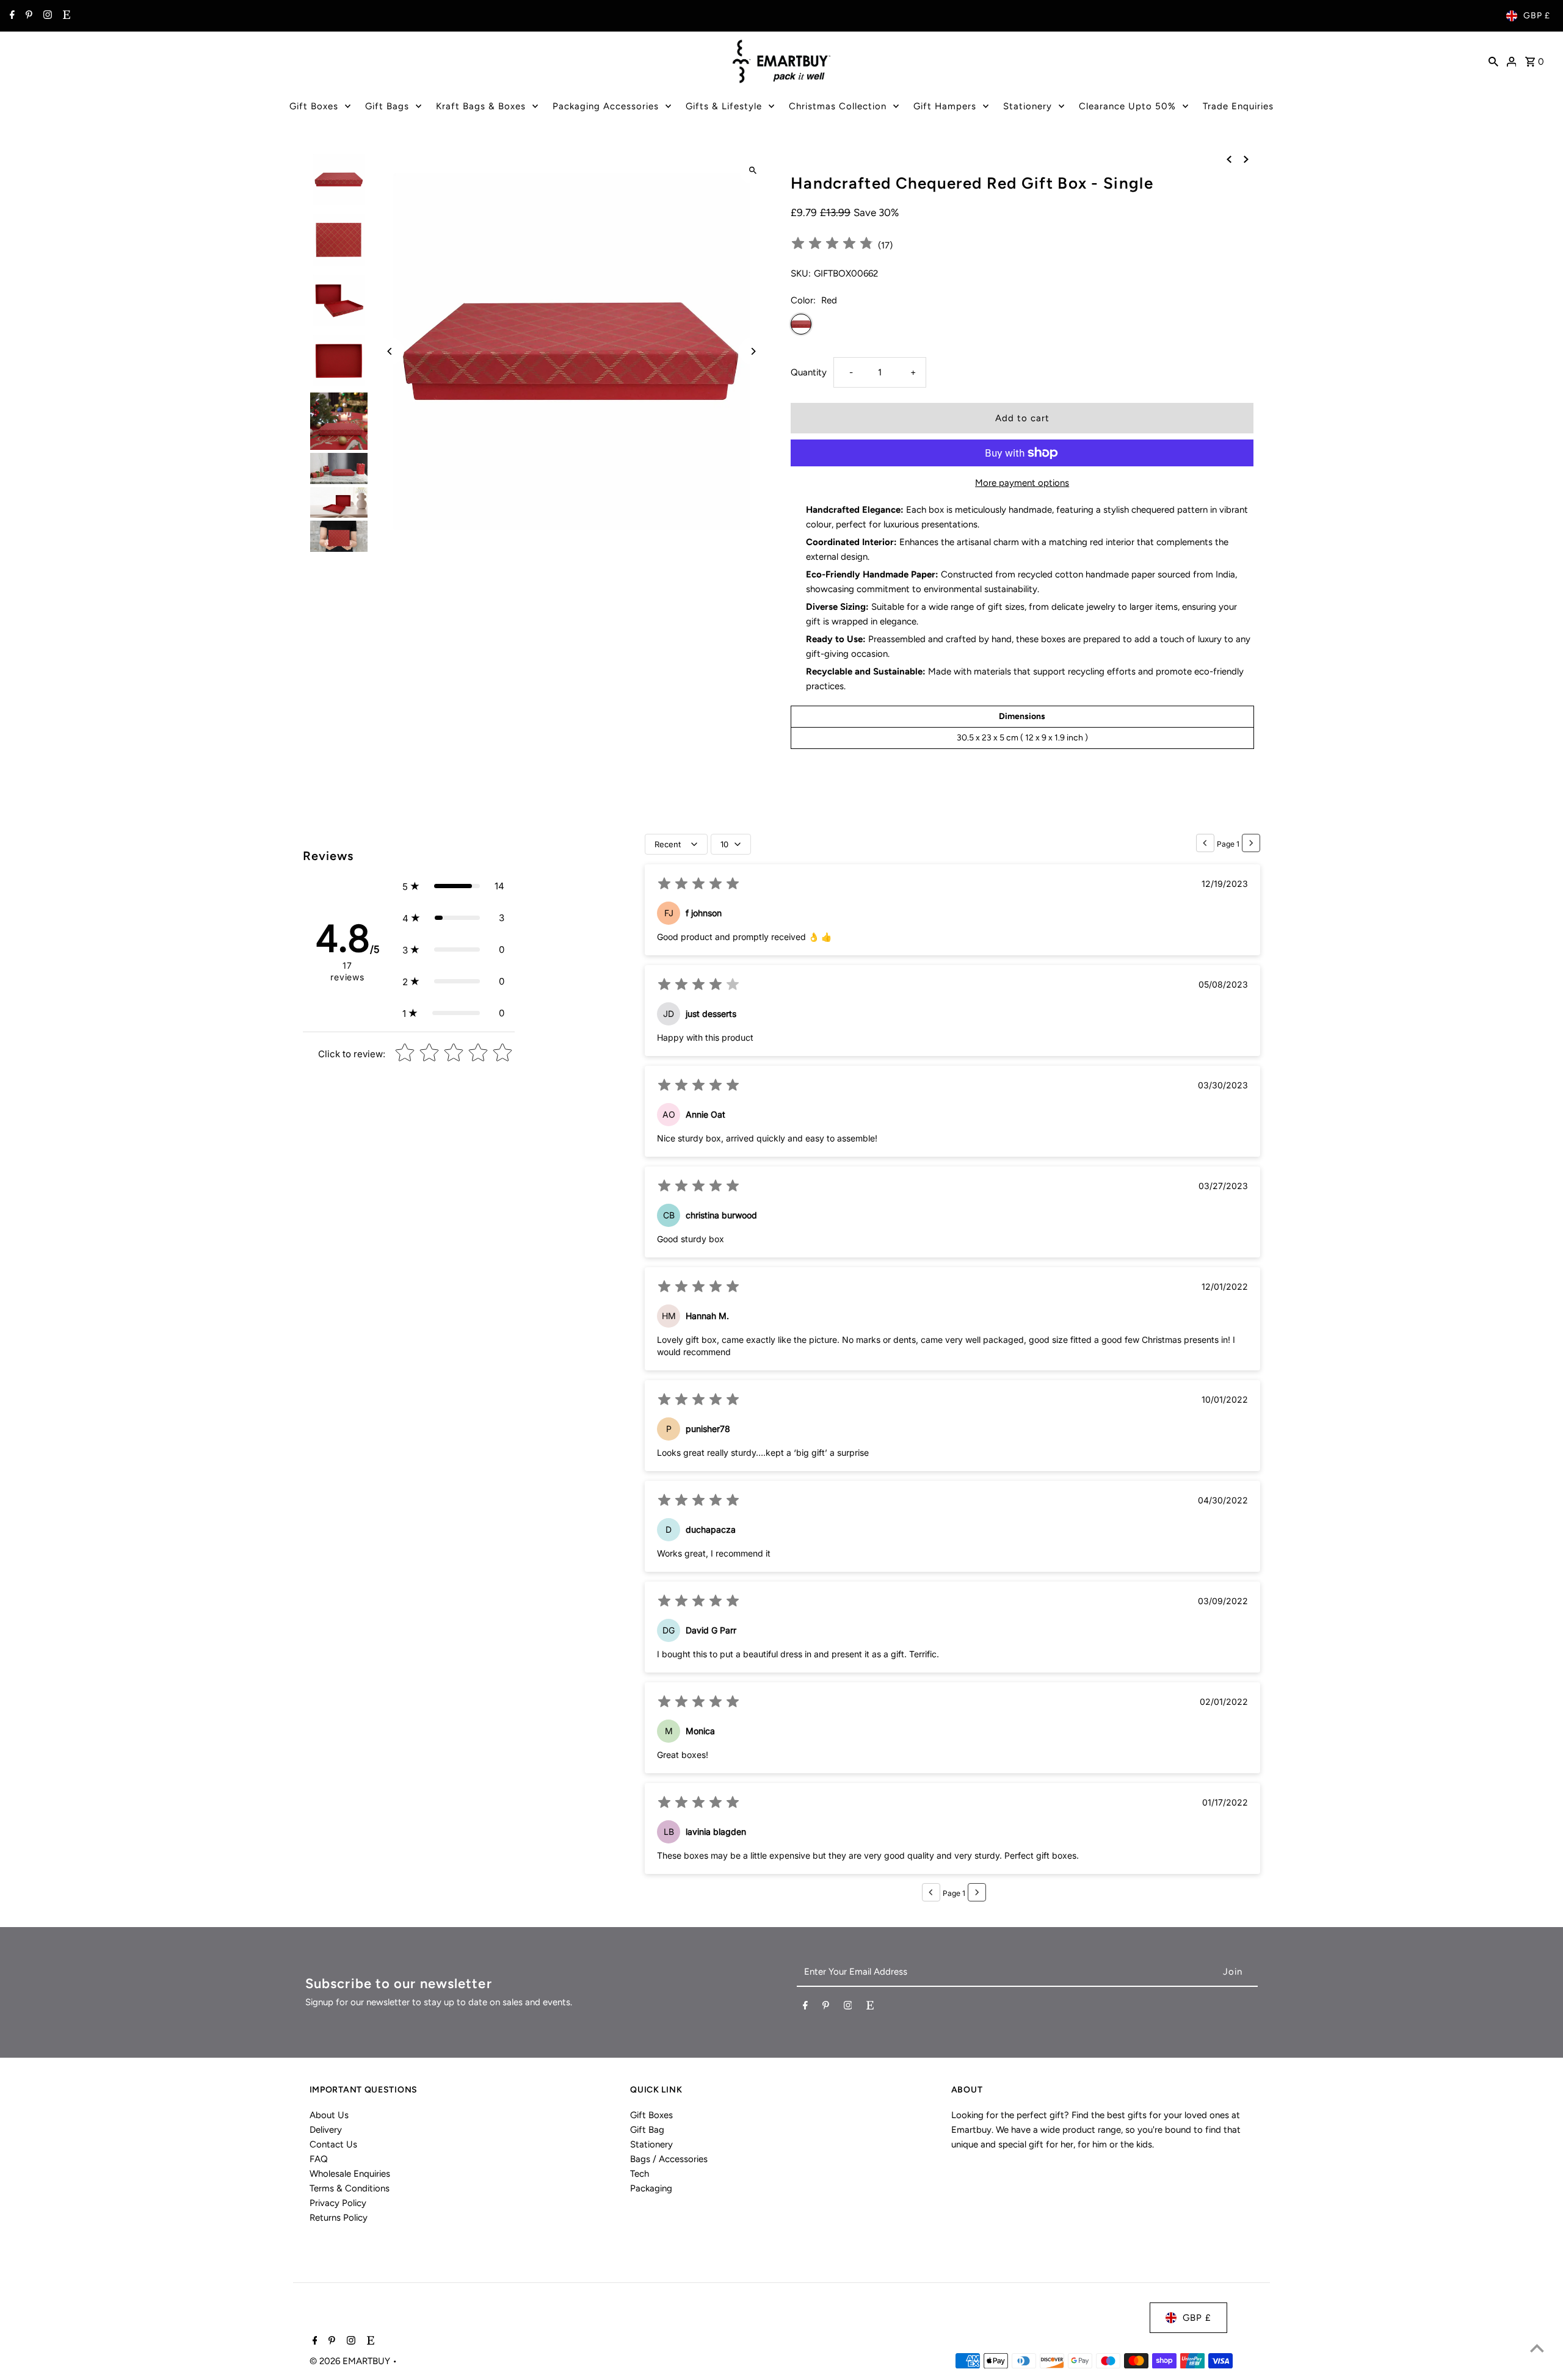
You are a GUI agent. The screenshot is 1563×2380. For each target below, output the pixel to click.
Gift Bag (647, 2130)
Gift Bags (387, 106)
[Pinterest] (27, 16)
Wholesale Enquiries (350, 2174)
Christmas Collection (838, 106)
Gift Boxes (314, 106)
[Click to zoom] (752, 170)
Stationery (1028, 106)
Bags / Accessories (669, 2159)
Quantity (809, 372)
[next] (1246, 159)
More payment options (1022, 483)
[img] (832, 245)
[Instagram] (46, 16)
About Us (329, 2115)
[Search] (1493, 61)
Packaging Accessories (606, 106)
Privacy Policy (338, 2203)
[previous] (1229, 159)
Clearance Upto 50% (1127, 106)
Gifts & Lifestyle (724, 106)
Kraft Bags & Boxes (481, 106)
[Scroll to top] (1537, 2348)
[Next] (752, 351)
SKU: (801, 273)
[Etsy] (65, 16)
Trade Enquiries (1238, 106)
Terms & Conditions (350, 2188)
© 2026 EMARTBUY (351, 2361)
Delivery (326, 2130)
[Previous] (390, 351)
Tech (640, 2174)
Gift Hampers (945, 106)
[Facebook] (11, 16)
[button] (453, 886)
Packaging (651, 2188)
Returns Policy (339, 2218)
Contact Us (333, 2144)
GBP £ (1537, 16)
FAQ (319, 2159)
